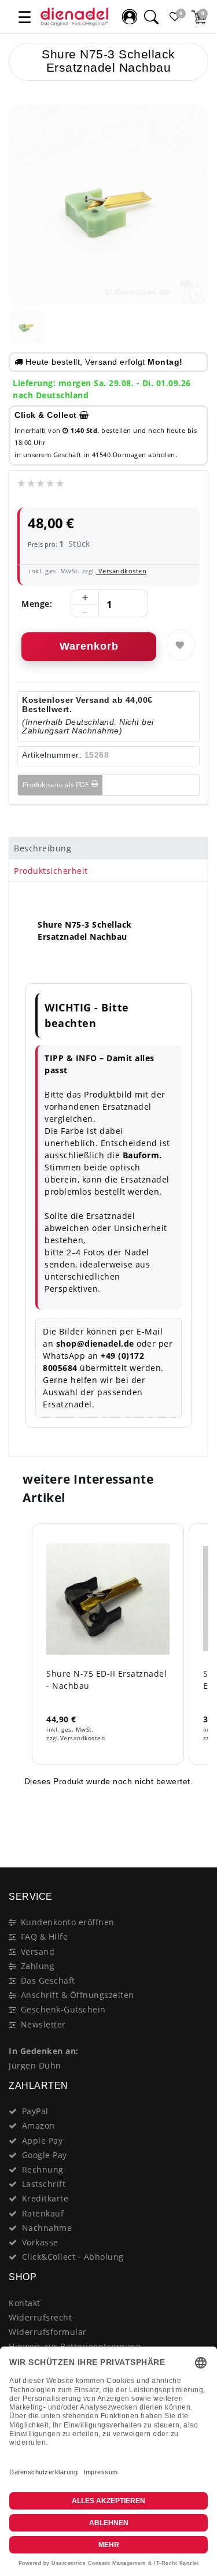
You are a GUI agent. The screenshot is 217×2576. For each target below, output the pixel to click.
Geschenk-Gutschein (63, 2009)
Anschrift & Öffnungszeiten (78, 1995)
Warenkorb (89, 646)
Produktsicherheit (51, 871)
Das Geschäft (48, 1980)
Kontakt (25, 2303)
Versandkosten (121, 571)
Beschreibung (43, 848)
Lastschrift (44, 2184)
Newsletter (43, 2024)
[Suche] (151, 17)
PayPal (35, 2111)
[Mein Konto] (130, 17)
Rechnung (43, 2169)
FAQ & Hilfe (45, 1936)
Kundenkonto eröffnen (68, 1922)
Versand (38, 1952)
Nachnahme (47, 2228)
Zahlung (38, 1966)
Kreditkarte (45, 2198)
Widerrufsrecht (40, 2317)
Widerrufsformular (48, 2332)
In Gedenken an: (44, 2051)
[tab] (108, 848)
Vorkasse (40, 2242)
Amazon (38, 2125)
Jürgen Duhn (35, 2065)
